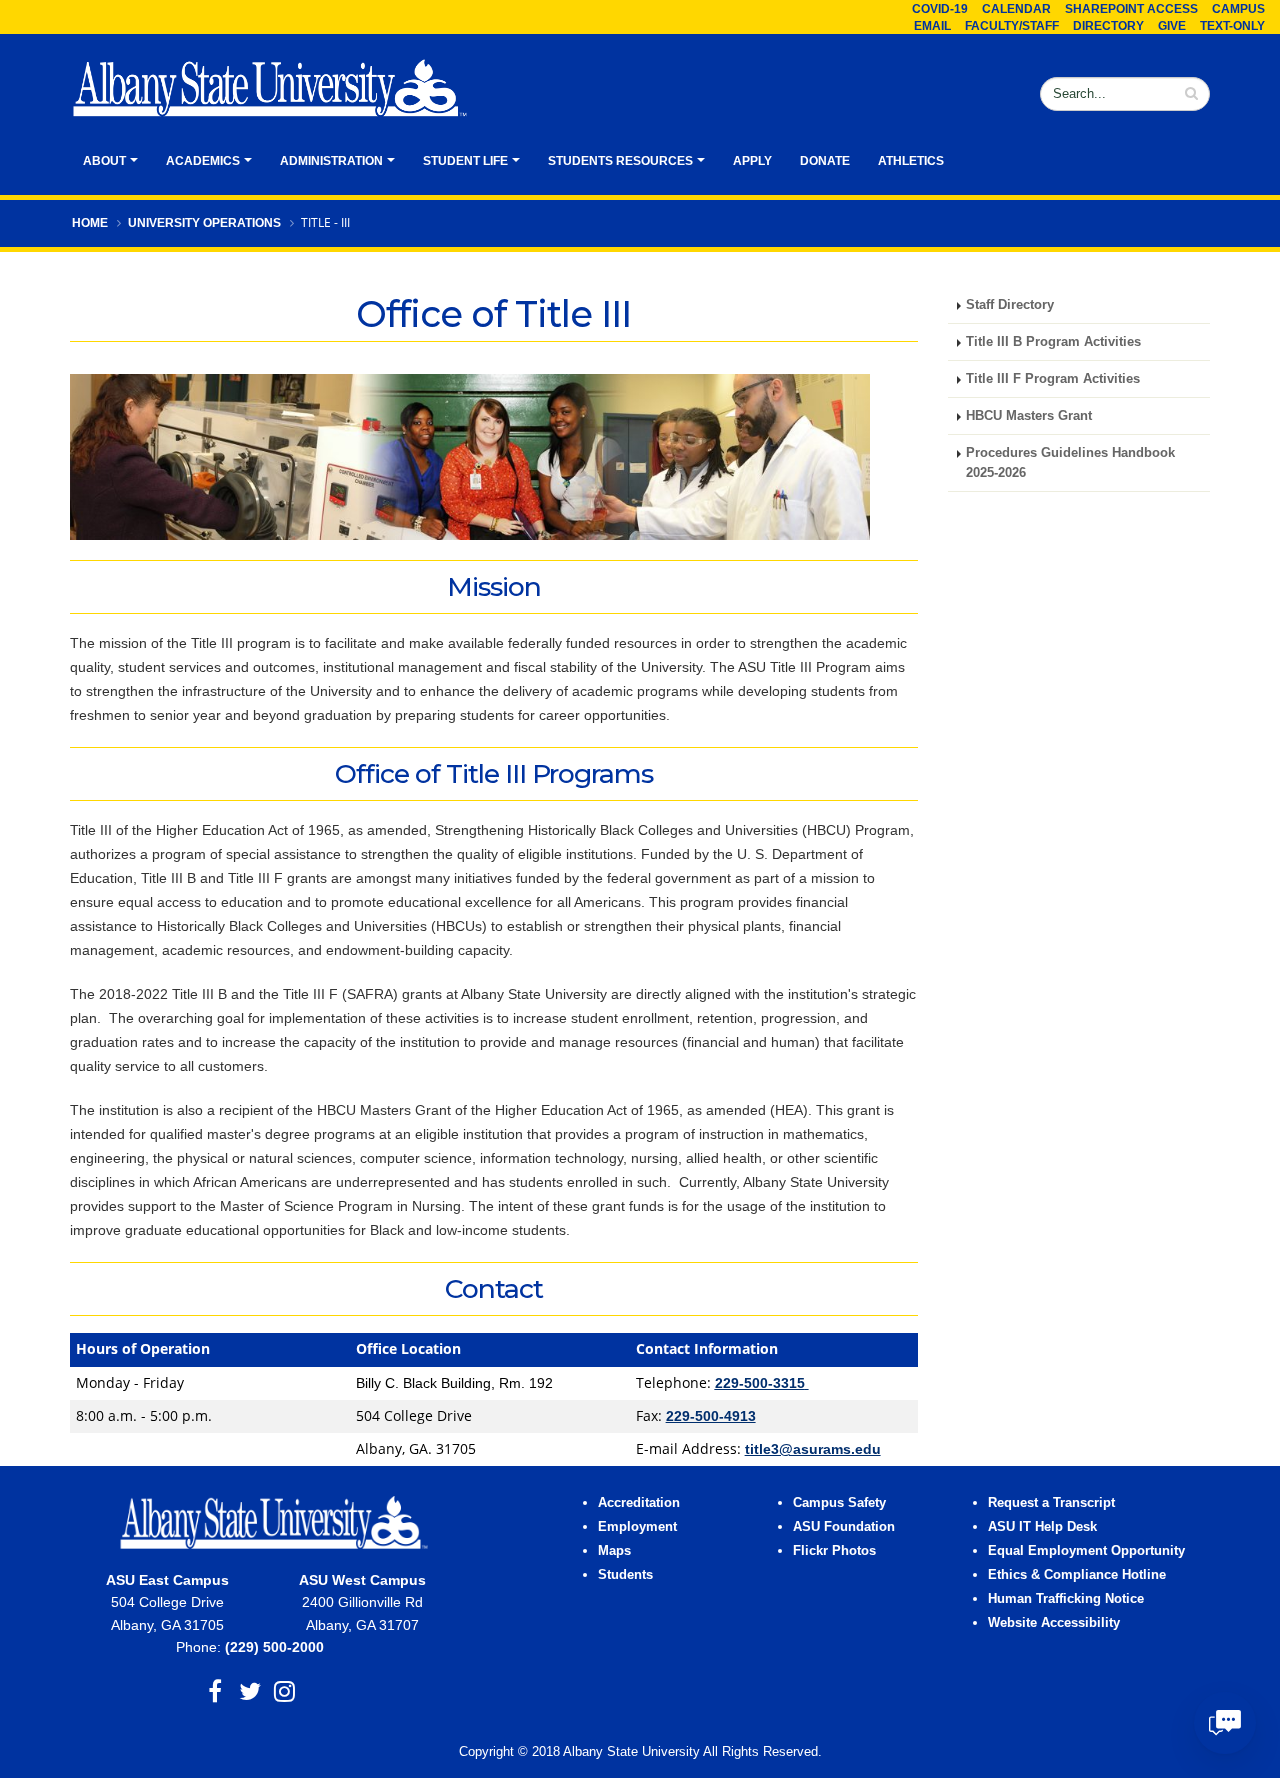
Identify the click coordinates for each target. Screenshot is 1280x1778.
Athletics (911, 161)
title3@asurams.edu (813, 1449)
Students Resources (620, 161)
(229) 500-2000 (274, 1647)
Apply (752, 161)
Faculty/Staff (1012, 26)
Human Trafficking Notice (1066, 1599)
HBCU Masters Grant (1029, 416)
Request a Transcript (1051, 1503)
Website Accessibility (1056, 1623)
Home (90, 223)
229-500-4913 (711, 1416)
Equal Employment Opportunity (1086, 1551)
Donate (825, 161)
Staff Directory (1010, 305)
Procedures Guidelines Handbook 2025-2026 (1070, 463)
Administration (331, 161)
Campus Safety (839, 1503)
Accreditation (639, 1503)
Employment (637, 1527)
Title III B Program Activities (1053, 342)
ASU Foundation (844, 1527)
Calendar (1016, 9)
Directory (1108, 26)
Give (1172, 26)
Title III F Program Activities (1053, 379)
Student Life (465, 161)
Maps (614, 1551)
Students (625, 1575)
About (104, 161)
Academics (203, 161)
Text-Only (1232, 26)
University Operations (204, 223)
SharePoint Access (1131, 9)
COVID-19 (940, 9)
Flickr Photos (834, 1551)
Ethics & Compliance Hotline (1077, 1575)
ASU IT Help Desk (1042, 1527)
